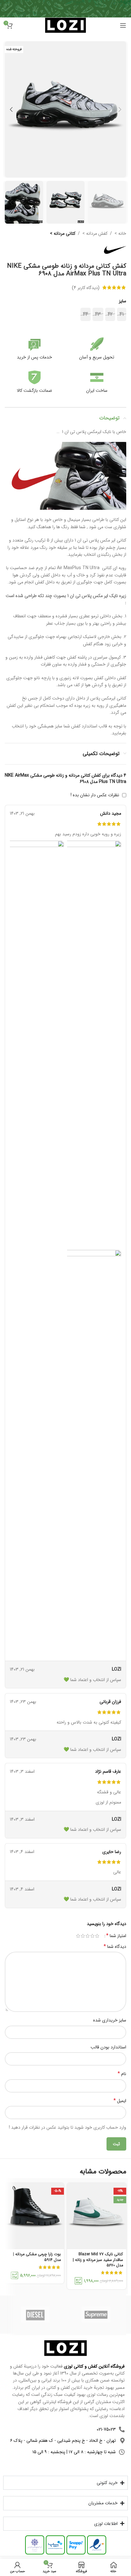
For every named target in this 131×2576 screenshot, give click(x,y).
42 (110, 314)
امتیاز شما (116, 1936)
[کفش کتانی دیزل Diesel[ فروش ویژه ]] (35, 2315)
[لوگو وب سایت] (65, 25)
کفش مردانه (96, 233)
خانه (122, 233)
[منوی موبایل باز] (123, 25)
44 (86, 314)
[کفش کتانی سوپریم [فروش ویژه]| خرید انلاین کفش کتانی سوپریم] (96, 2315)
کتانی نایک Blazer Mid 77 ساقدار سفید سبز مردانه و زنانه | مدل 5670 (98, 2260)
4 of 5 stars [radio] (83, 1936)
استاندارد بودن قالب (108, 2047)
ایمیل (120, 2101)
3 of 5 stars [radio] (88, 1936)
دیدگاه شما (115, 1947)
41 (122, 314)
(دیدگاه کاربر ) (86, 287)
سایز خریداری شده (110, 2020)
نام (122, 2074)
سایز (123, 301)
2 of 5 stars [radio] (92, 1936)
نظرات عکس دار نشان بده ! (95, 795)
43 (98, 314)
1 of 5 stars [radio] (97, 1936)
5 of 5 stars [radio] (78, 1936)
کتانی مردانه (64, 233)
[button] (120, 109)
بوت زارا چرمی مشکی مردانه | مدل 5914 (37, 2257)
